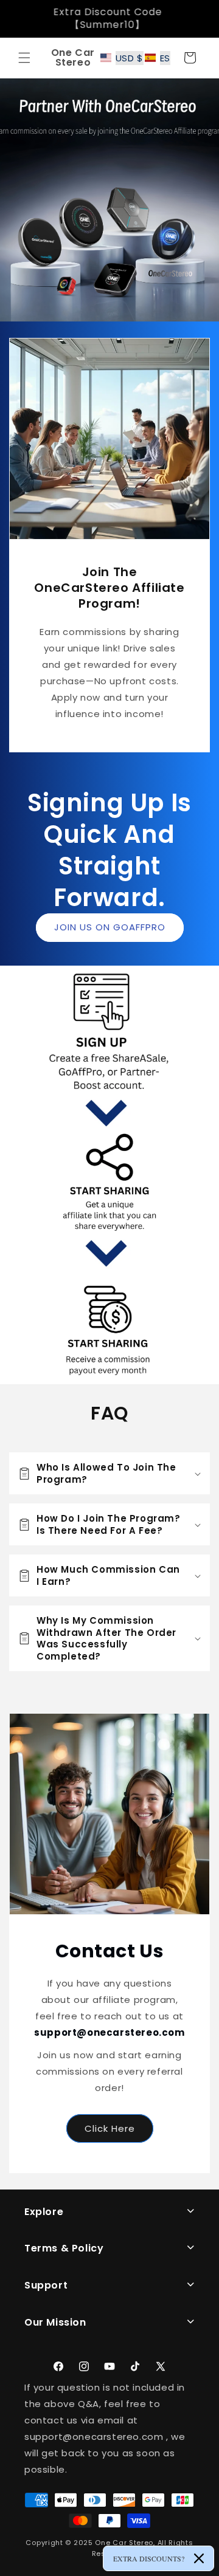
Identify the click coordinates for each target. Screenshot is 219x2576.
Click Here (110, 2128)
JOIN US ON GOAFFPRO (110, 927)
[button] (24, 58)
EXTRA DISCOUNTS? (149, 2558)
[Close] (199, 2558)
